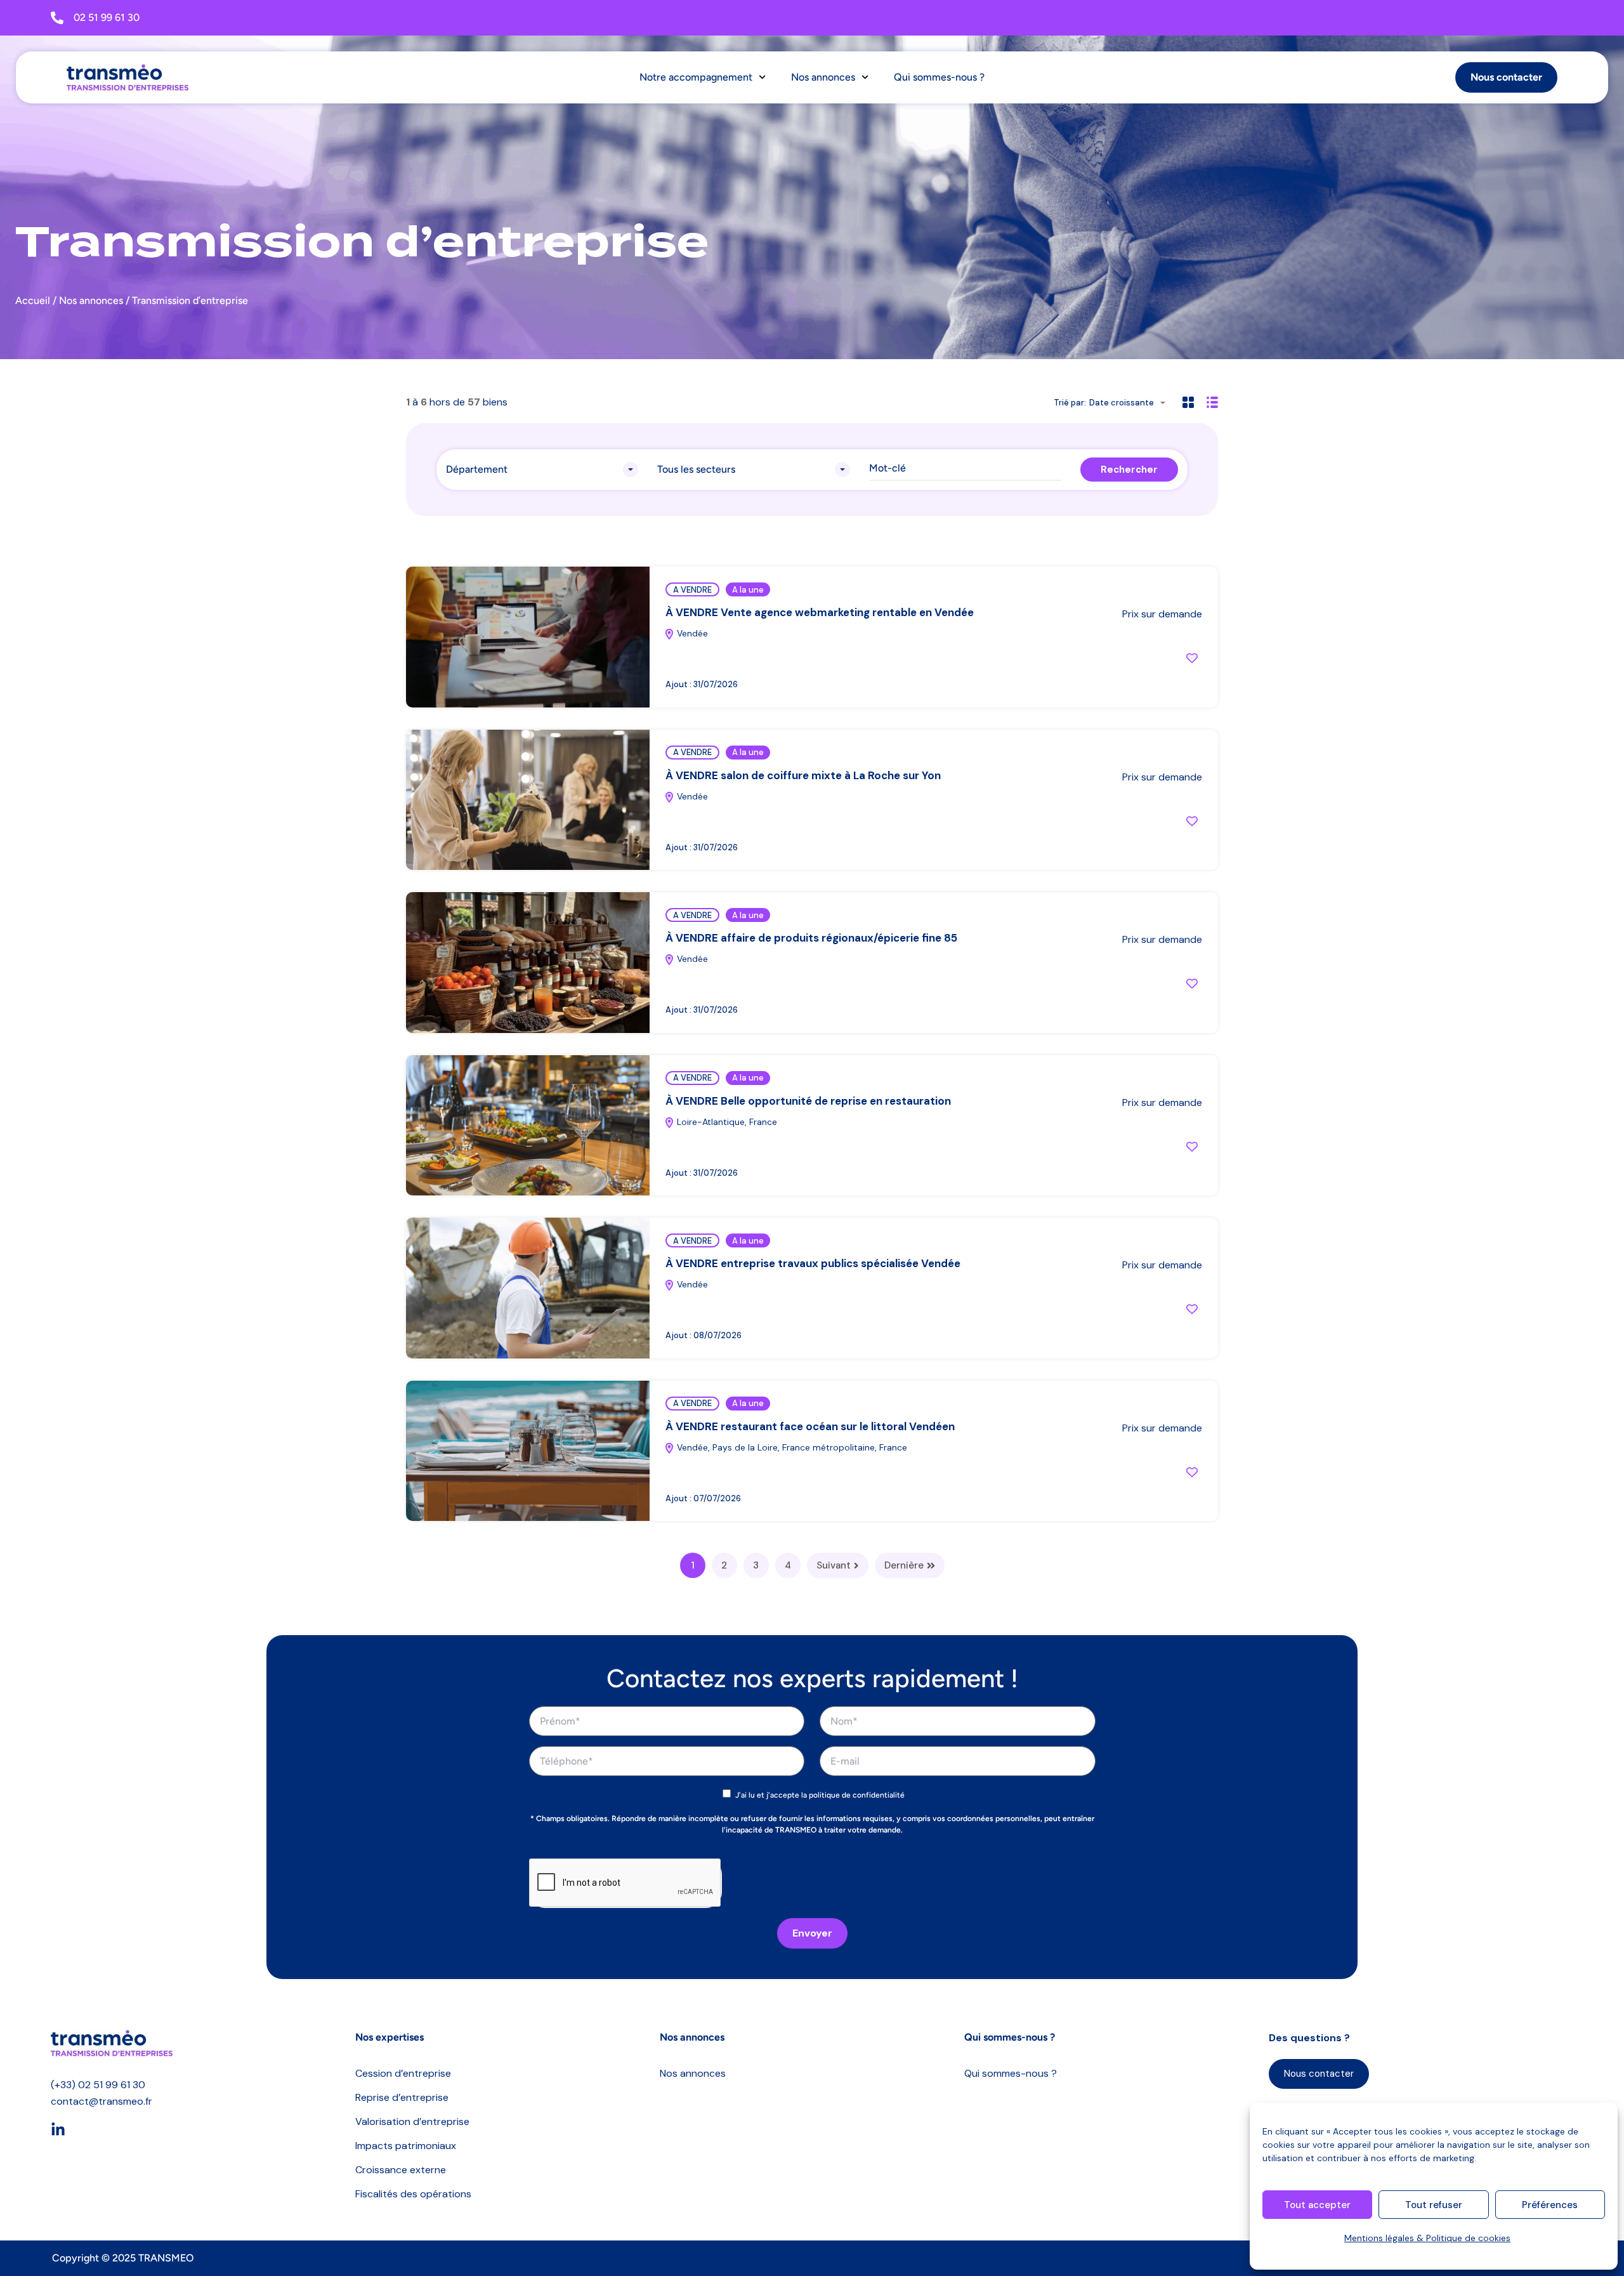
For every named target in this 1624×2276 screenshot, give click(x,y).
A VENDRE (692, 590)
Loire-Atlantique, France (726, 1122)
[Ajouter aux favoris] (1192, 658)
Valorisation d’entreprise (412, 2121)
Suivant (834, 1565)
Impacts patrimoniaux (406, 2146)
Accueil (33, 300)
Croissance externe (401, 2170)
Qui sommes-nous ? (939, 77)
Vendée (691, 633)
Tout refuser (1434, 2205)
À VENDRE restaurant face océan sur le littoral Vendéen (810, 1426)
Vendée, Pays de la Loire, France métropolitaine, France (791, 1447)
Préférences (1550, 2205)
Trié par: (1070, 403)
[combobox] (1131, 403)
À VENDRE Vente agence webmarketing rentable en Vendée (820, 612)
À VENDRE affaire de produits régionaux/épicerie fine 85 (811, 938)
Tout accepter (1317, 2205)
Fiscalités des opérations (413, 2194)
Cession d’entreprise (403, 2073)
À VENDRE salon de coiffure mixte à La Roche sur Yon (803, 775)
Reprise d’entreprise (402, 2097)
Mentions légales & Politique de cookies (1427, 2238)
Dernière (904, 1565)
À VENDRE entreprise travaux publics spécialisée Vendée (813, 1263)
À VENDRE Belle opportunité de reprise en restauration (808, 1101)
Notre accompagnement (696, 77)
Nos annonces (823, 77)
